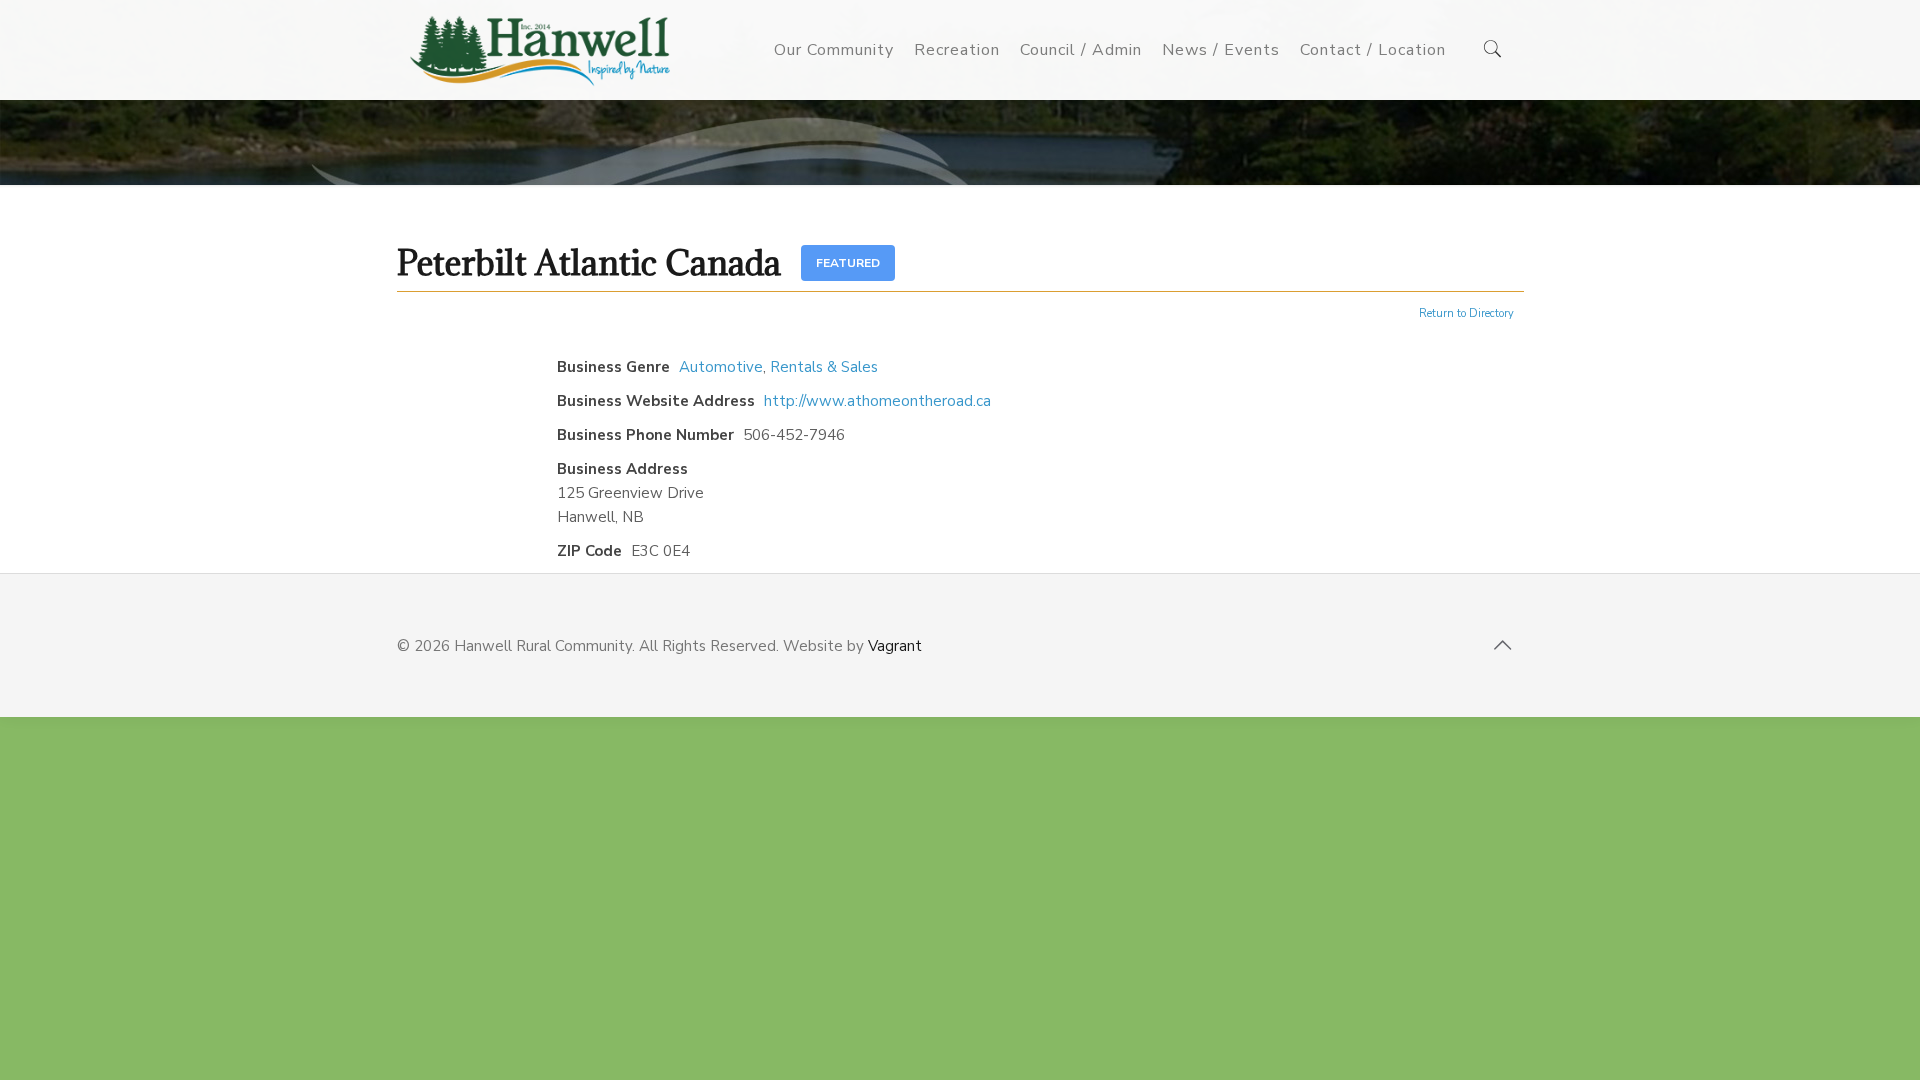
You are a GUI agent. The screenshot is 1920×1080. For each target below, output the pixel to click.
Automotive (721, 367)
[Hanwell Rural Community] (540, 50)
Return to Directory (1466, 313)
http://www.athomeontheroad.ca (877, 401)
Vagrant (895, 646)
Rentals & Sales (824, 367)
